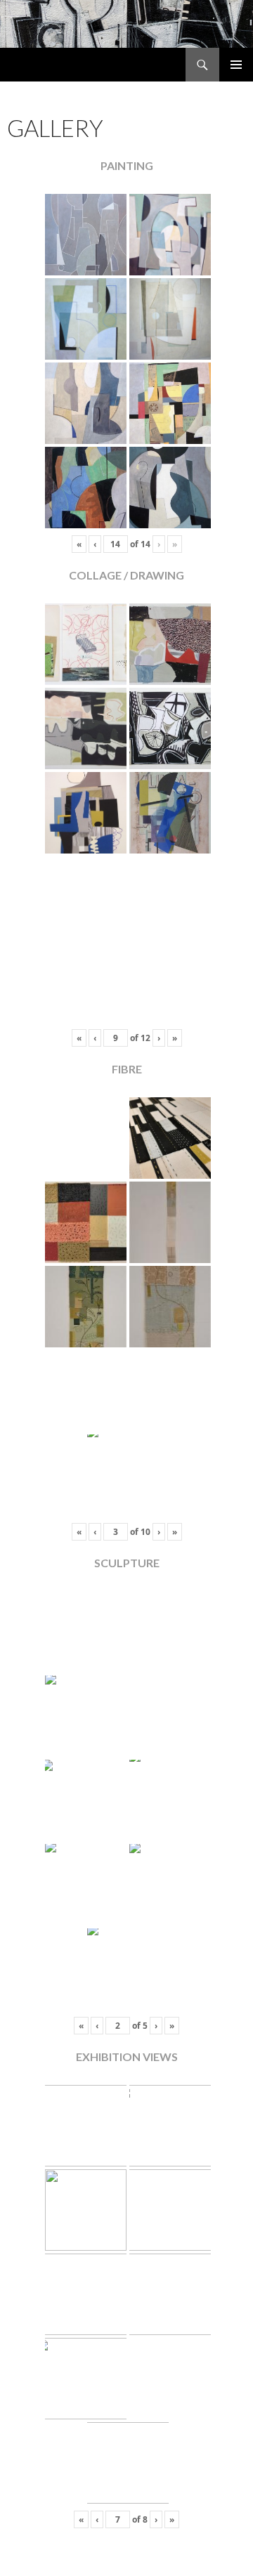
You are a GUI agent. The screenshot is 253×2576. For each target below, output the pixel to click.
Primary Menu (236, 65)
